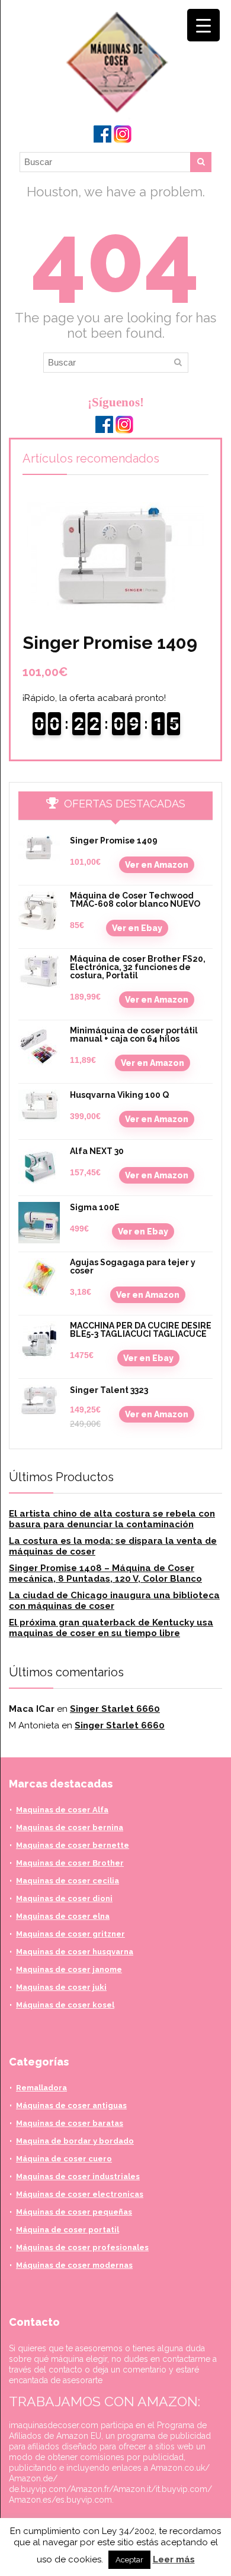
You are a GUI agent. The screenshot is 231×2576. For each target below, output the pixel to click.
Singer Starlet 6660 (115, 1709)
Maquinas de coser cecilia (68, 1881)
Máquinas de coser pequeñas (74, 2212)
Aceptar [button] (129, 2560)
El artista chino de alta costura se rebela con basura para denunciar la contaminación (112, 1519)
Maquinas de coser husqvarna (75, 1952)
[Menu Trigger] (203, 25)
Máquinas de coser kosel (65, 2005)
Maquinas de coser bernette (73, 1845)
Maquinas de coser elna (63, 1916)
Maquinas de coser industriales (78, 2176)
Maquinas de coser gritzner (70, 1934)
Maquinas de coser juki (61, 1987)
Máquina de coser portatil (68, 2230)
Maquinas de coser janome (69, 1969)
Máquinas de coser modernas (74, 2265)
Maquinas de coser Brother (70, 1863)
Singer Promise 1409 (110, 643)
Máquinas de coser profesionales (82, 2247)
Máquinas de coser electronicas (80, 2194)
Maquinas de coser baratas (70, 2123)
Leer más (174, 2559)
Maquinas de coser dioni (64, 1898)
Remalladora (41, 2088)
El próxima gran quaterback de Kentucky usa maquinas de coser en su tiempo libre (111, 1628)
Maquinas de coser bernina (70, 1827)
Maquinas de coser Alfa (62, 1810)
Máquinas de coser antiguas (71, 2105)
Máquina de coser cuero (64, 2159)
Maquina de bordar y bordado (75, 2141)
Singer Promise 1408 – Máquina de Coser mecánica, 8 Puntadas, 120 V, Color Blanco (105, 1573)
